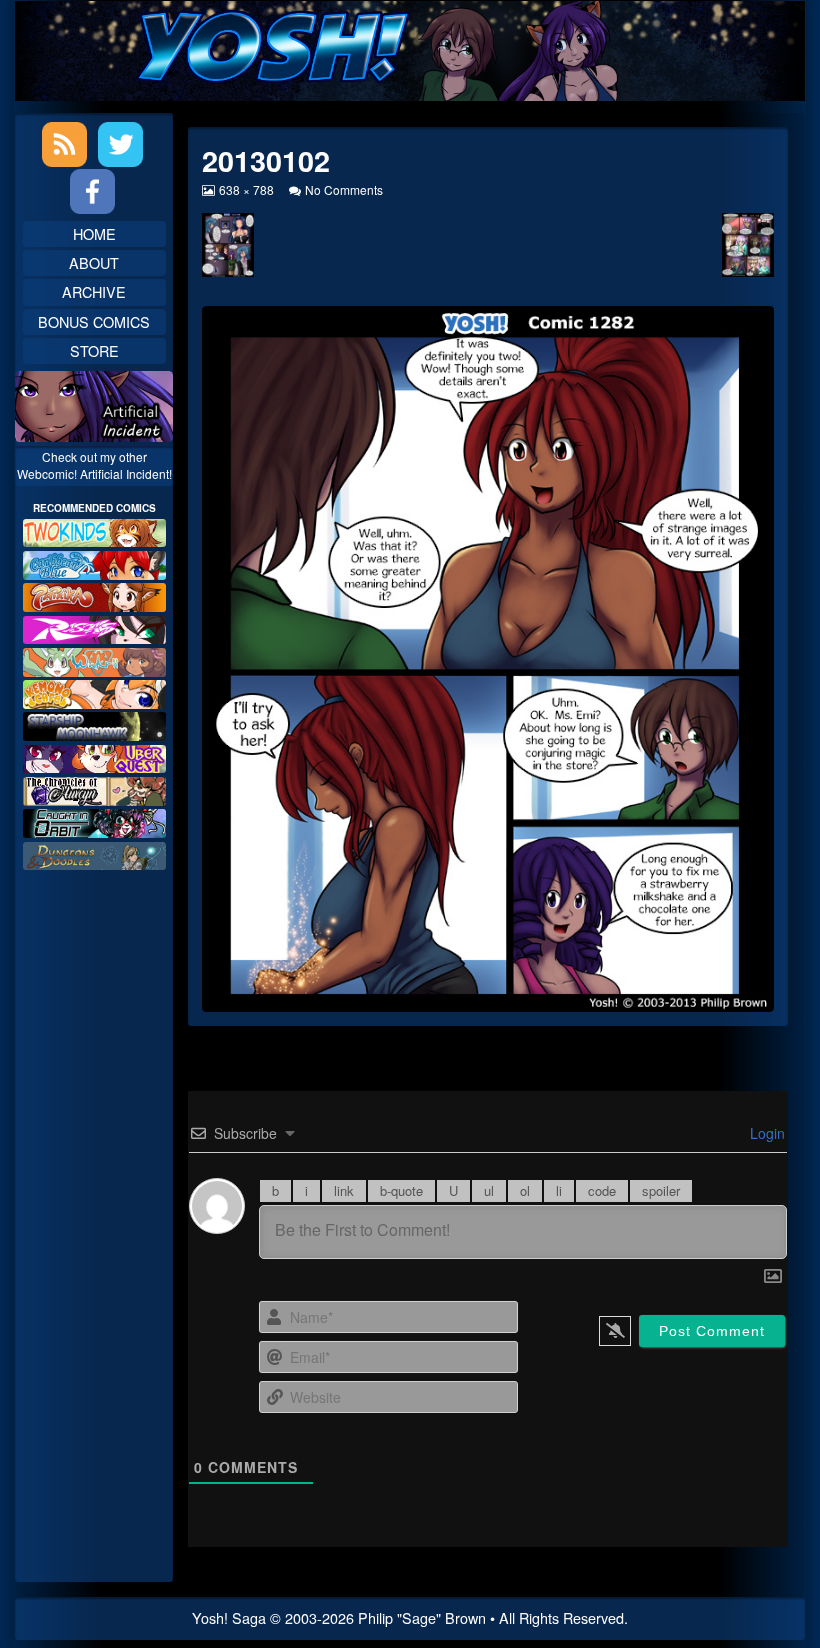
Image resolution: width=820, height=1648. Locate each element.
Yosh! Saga (229, 1617)
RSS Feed (64, 144)
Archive (94, 291)
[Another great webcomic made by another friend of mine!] (94, 562)
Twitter (120, 144)
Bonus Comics (94, 321)
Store (94, 350)
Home (94, 233)
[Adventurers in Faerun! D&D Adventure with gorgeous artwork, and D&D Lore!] (94, 853)
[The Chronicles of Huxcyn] (94, 788)
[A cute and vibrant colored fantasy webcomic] (94, 659)
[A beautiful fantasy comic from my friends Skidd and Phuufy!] (94, 756)
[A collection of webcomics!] (94, 691)
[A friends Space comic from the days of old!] (94, 724)
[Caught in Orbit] (94, 820)
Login (765, 1133)
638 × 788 (246, 189)
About (94, 262)
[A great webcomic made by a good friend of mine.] (94, 530)
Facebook (92, 191)
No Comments (344, 189)
